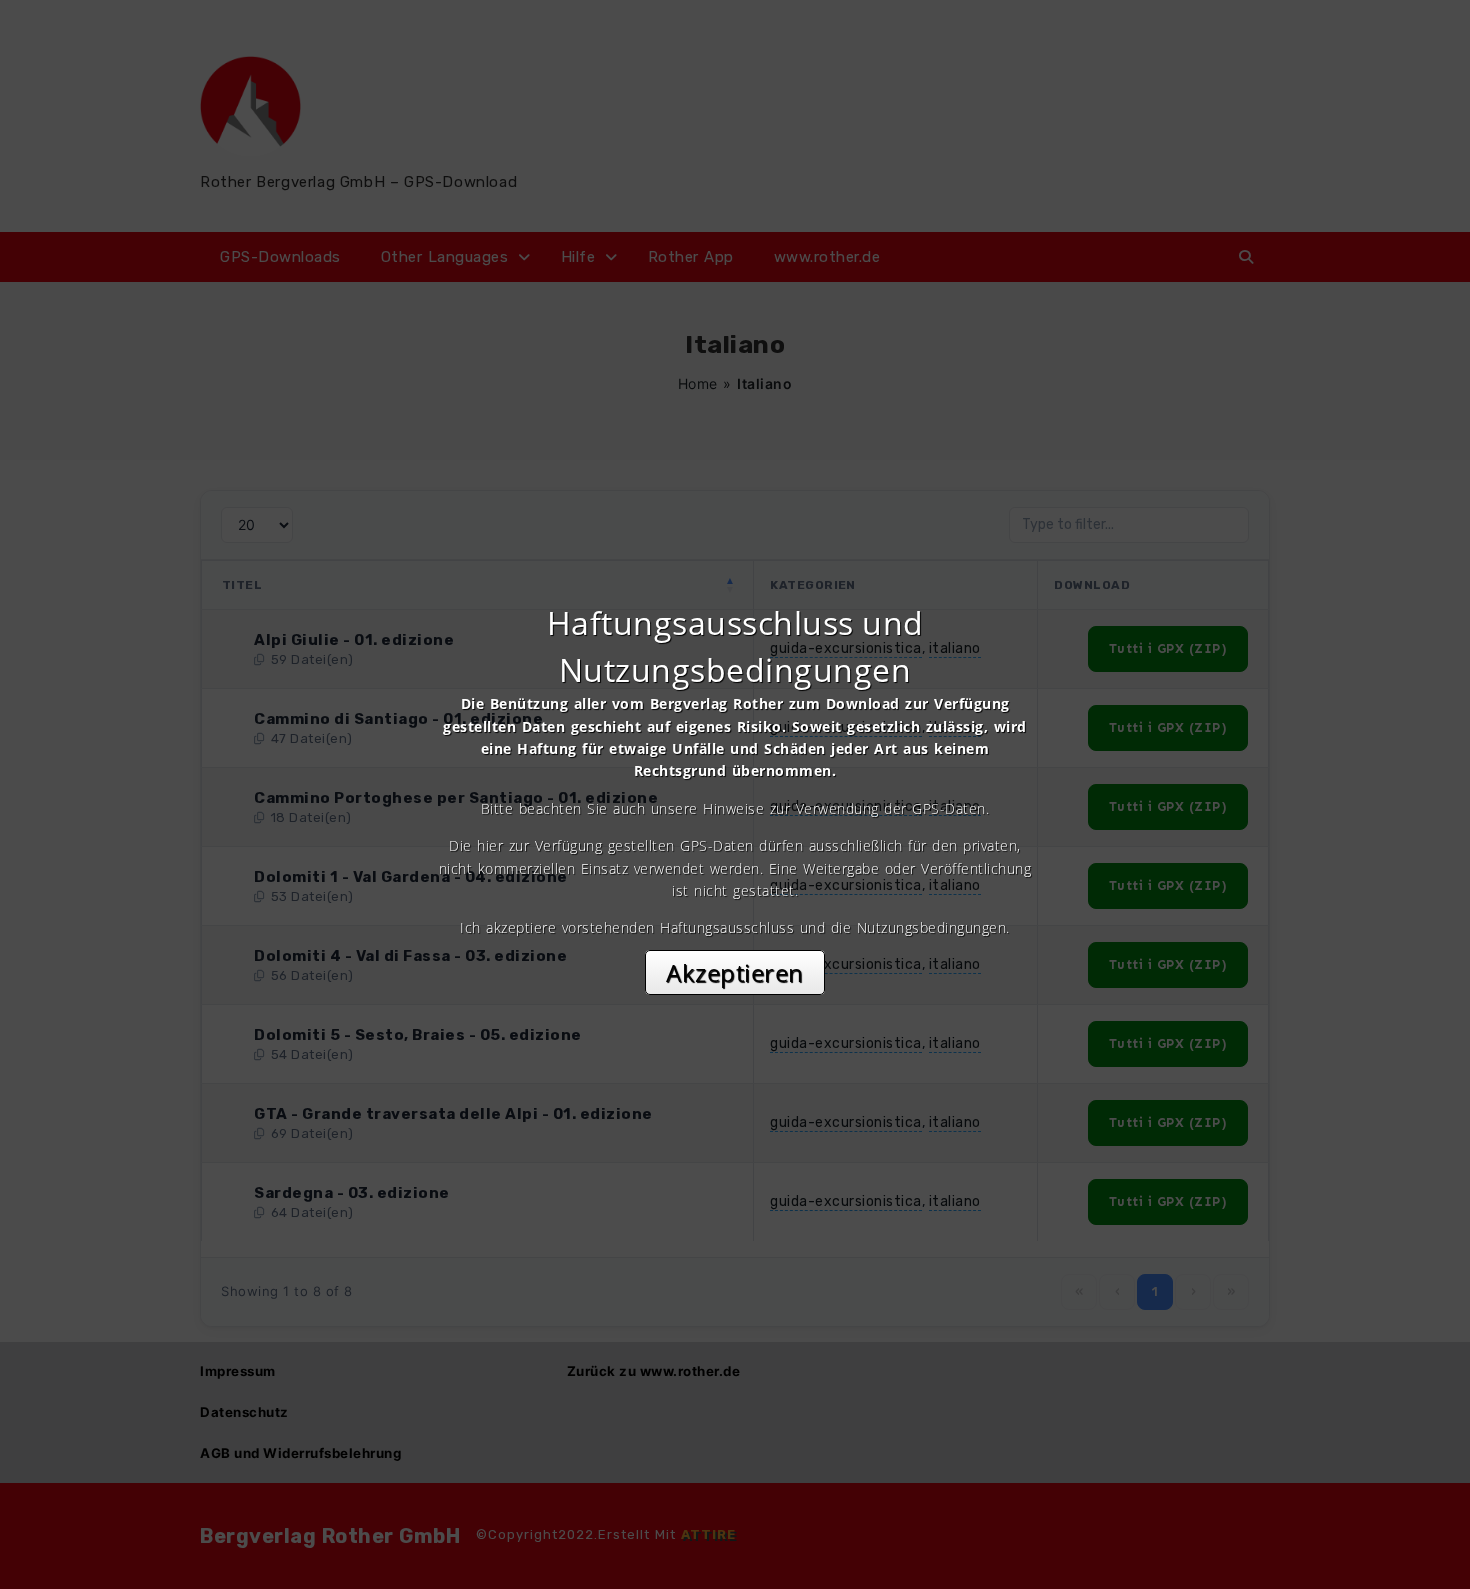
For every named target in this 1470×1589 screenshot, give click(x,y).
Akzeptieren (735, 972)
